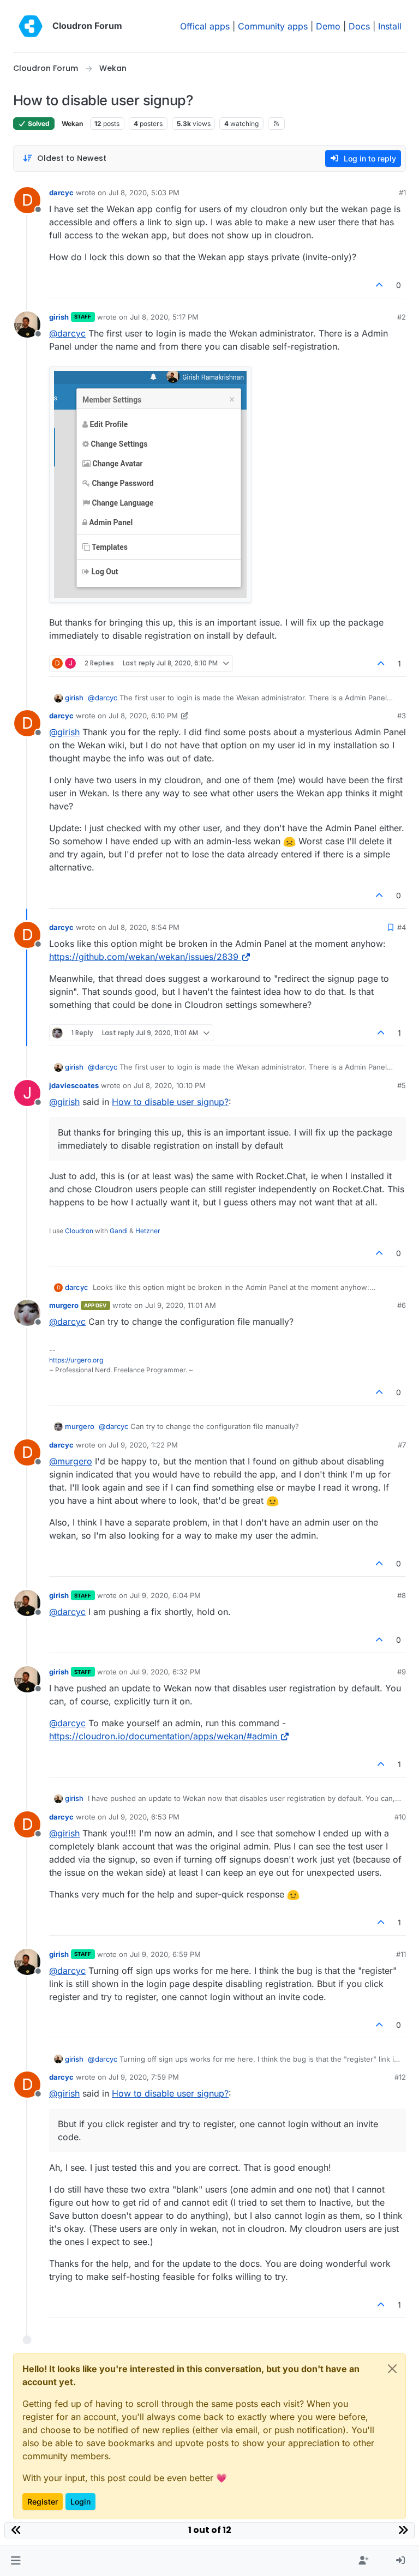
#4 (402, 927)
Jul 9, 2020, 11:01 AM (181, 1305)
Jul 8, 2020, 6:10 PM (143, 716)
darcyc (61, 193)
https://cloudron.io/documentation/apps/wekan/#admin (163, 1736)
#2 (402, 317)
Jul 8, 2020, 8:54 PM (144, 927)
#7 (402, 1445)
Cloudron (79, 1231)
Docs (359, 26)
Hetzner (148, 1231)
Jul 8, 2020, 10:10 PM (170, 1085)
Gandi (119, 1231)
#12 (400, 2077)
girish (59, 317)
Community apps (273, 26)
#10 (400, 1817)
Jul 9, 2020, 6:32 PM (165, 1672)
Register (43, 2502)
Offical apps (205, 26)
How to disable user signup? (170, 1102)
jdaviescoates (74, 1085)
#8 (402, 1595)
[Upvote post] (380, 285)
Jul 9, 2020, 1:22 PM (143, 1445)
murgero (64, 1305)
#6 (402, 1305)
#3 (402, 716)
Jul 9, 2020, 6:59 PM (165, 1954)
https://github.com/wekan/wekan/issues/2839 (144, 957)
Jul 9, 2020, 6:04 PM (165, 1595)
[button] (16, 2561)
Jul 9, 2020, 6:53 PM (144, 1817)
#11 (401, 1954)
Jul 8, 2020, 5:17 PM (164, 317)
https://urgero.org (76, 1360)
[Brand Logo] (31, 26)
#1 (402, 193)
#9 (402, 1672)
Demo (328, 26)
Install (390, 26)
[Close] (392, 2369)
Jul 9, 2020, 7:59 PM (144, 2077)
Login (80, 2502)
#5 (402, 1085)
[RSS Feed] (276, 123)
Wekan (72, 124)
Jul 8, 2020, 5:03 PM (144, 193)
